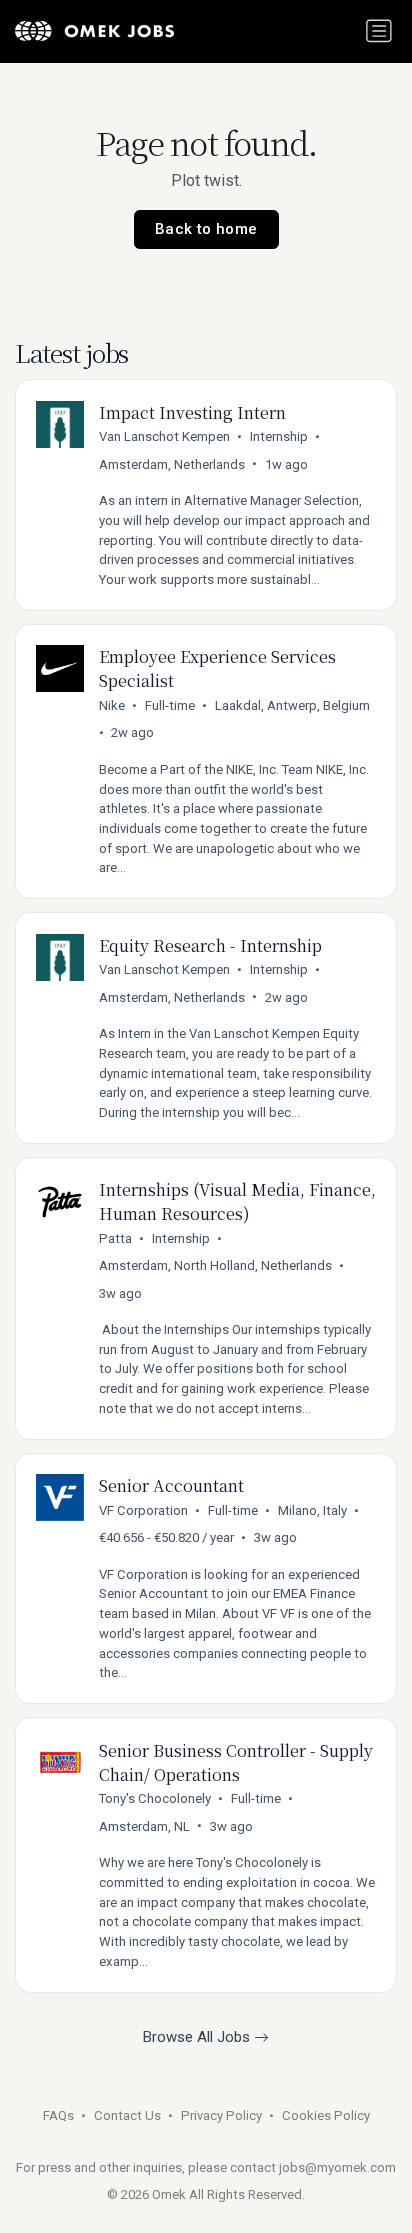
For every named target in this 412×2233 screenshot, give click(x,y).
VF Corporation (143, 1510)
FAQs (58, 2115)
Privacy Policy (221, 2115)
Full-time (170, 705)
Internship (279, 436)
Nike (112, 705)
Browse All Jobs (198, 2037)
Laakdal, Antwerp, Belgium (292, 705)
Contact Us (127, 2115)
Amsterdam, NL (144, 1826)
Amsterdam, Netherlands (172, 464)
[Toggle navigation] (379, 31)
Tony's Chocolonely (155, 1798)
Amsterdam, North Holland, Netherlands (215, 1265)
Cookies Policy (326, 2115)
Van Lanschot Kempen (164, 436)
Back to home (206, 229)
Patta (115, 1238)
